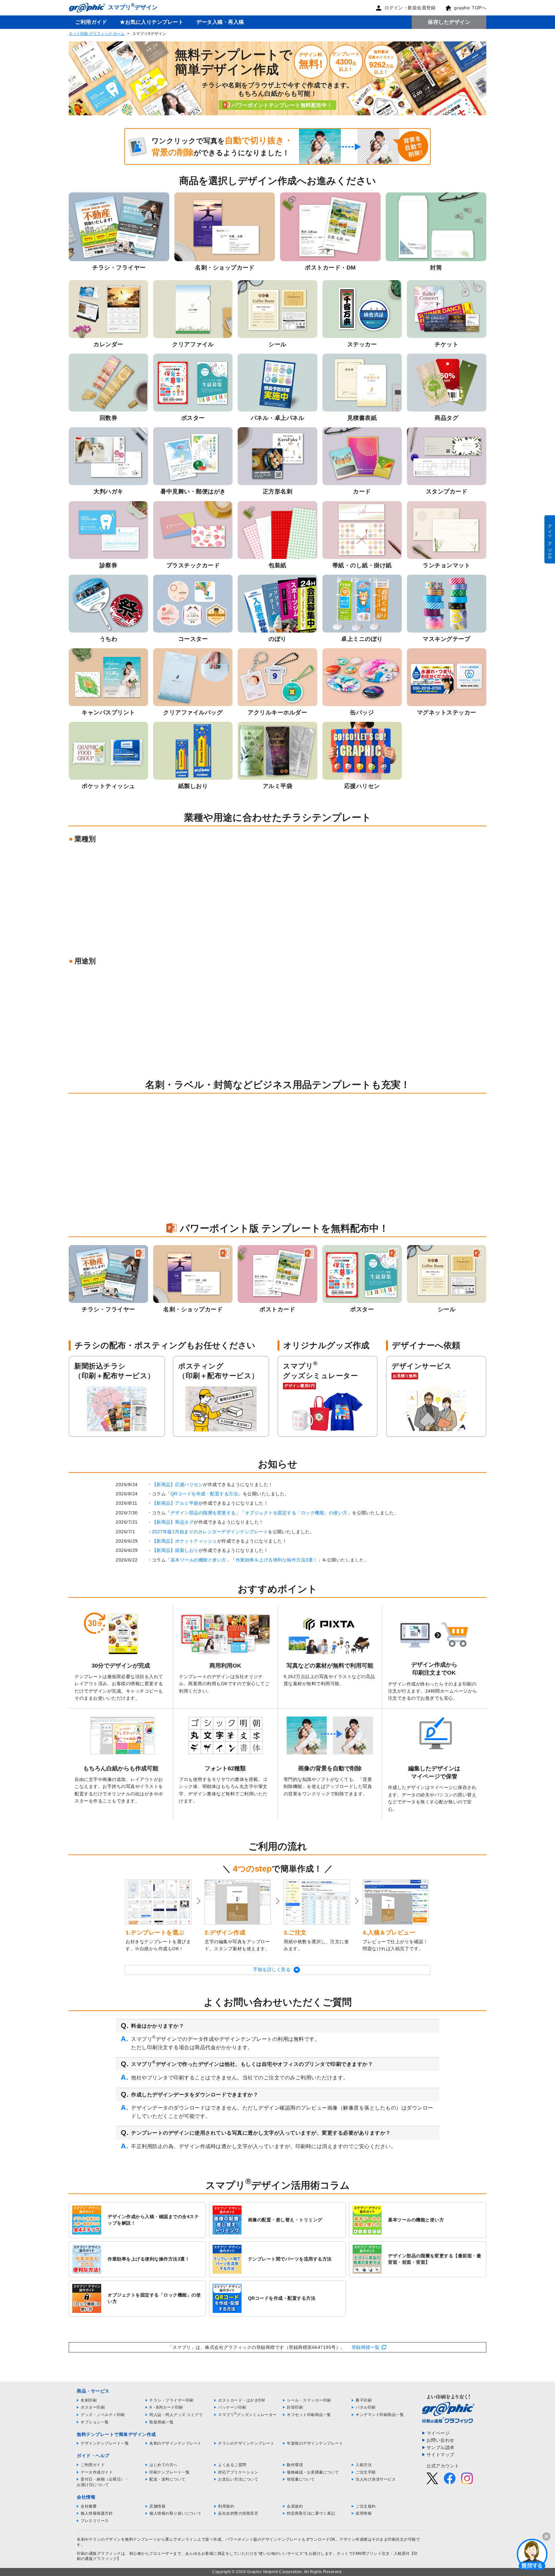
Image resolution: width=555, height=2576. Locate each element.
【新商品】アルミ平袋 (175, 1503)
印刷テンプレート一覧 (169, 2472)
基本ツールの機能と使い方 (198, 1560)
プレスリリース (95, 2521)
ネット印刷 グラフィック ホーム (97, 34)
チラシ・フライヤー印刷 (172, 2400)
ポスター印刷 (93, 2407)
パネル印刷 (366, 2407)
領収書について (301, 2479)
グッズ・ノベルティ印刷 (103, 2415)
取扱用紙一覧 (161, 2422)
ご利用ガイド (91, 22)
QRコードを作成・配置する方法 (204, 1494)
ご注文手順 (366, 2472)
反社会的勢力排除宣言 (238, 2513)
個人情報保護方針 (97, 2513)
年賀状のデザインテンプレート (315, 2443)
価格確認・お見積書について (313, 2472)
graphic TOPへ (470, 8)
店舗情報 (157, 2506)
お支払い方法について (238, 2479)
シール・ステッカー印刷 (309, 2400)
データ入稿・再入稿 (220, 22)
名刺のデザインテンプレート (176, 2443)
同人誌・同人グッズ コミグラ (176, 2415)
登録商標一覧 (366, 2347)
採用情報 (364, 2513)
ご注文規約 (366, 2506)
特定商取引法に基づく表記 (311, 2513)
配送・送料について (167, 2479)
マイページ (438, 2433)
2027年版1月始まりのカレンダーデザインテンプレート (210, 1532)
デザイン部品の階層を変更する (203, 1513)
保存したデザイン (449, 22)
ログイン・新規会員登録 (410, 8)
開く (532, 2554)
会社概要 (89, 2506)
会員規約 (295, 2506)
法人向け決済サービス (376, 2479)
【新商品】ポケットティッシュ (185, 1541)
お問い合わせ (440, 2440)
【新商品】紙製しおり (175, 1550)
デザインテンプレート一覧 (105, 2443)
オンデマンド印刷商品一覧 (380, 2415)
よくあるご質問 (232, 2465)
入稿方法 (364, 2465)
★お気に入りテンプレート (152, 22)
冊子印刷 (364, 2400)
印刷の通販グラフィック (99, 2554)
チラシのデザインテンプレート (246, 2443)
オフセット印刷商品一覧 (309, 2415)
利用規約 (226, 2506)
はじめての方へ (163, 2465)
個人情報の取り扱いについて (176, 2513)
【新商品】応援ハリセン (178, 1484)
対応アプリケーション (238, 2472)
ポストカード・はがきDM (241, 2400)
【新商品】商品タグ (173, 1522)
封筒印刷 (295, 2407)
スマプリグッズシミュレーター (247, 2415)
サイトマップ (440, 2455)
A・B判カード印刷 (166, 2407)
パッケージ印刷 (232, 2407)
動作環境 (295, 2465)
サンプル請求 (440, 2448)
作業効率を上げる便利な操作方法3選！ (277, 1560)
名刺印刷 (89, 2400)
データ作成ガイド (97, 2472)
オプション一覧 (95, 2422)
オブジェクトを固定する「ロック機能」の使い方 (296, 1513)
